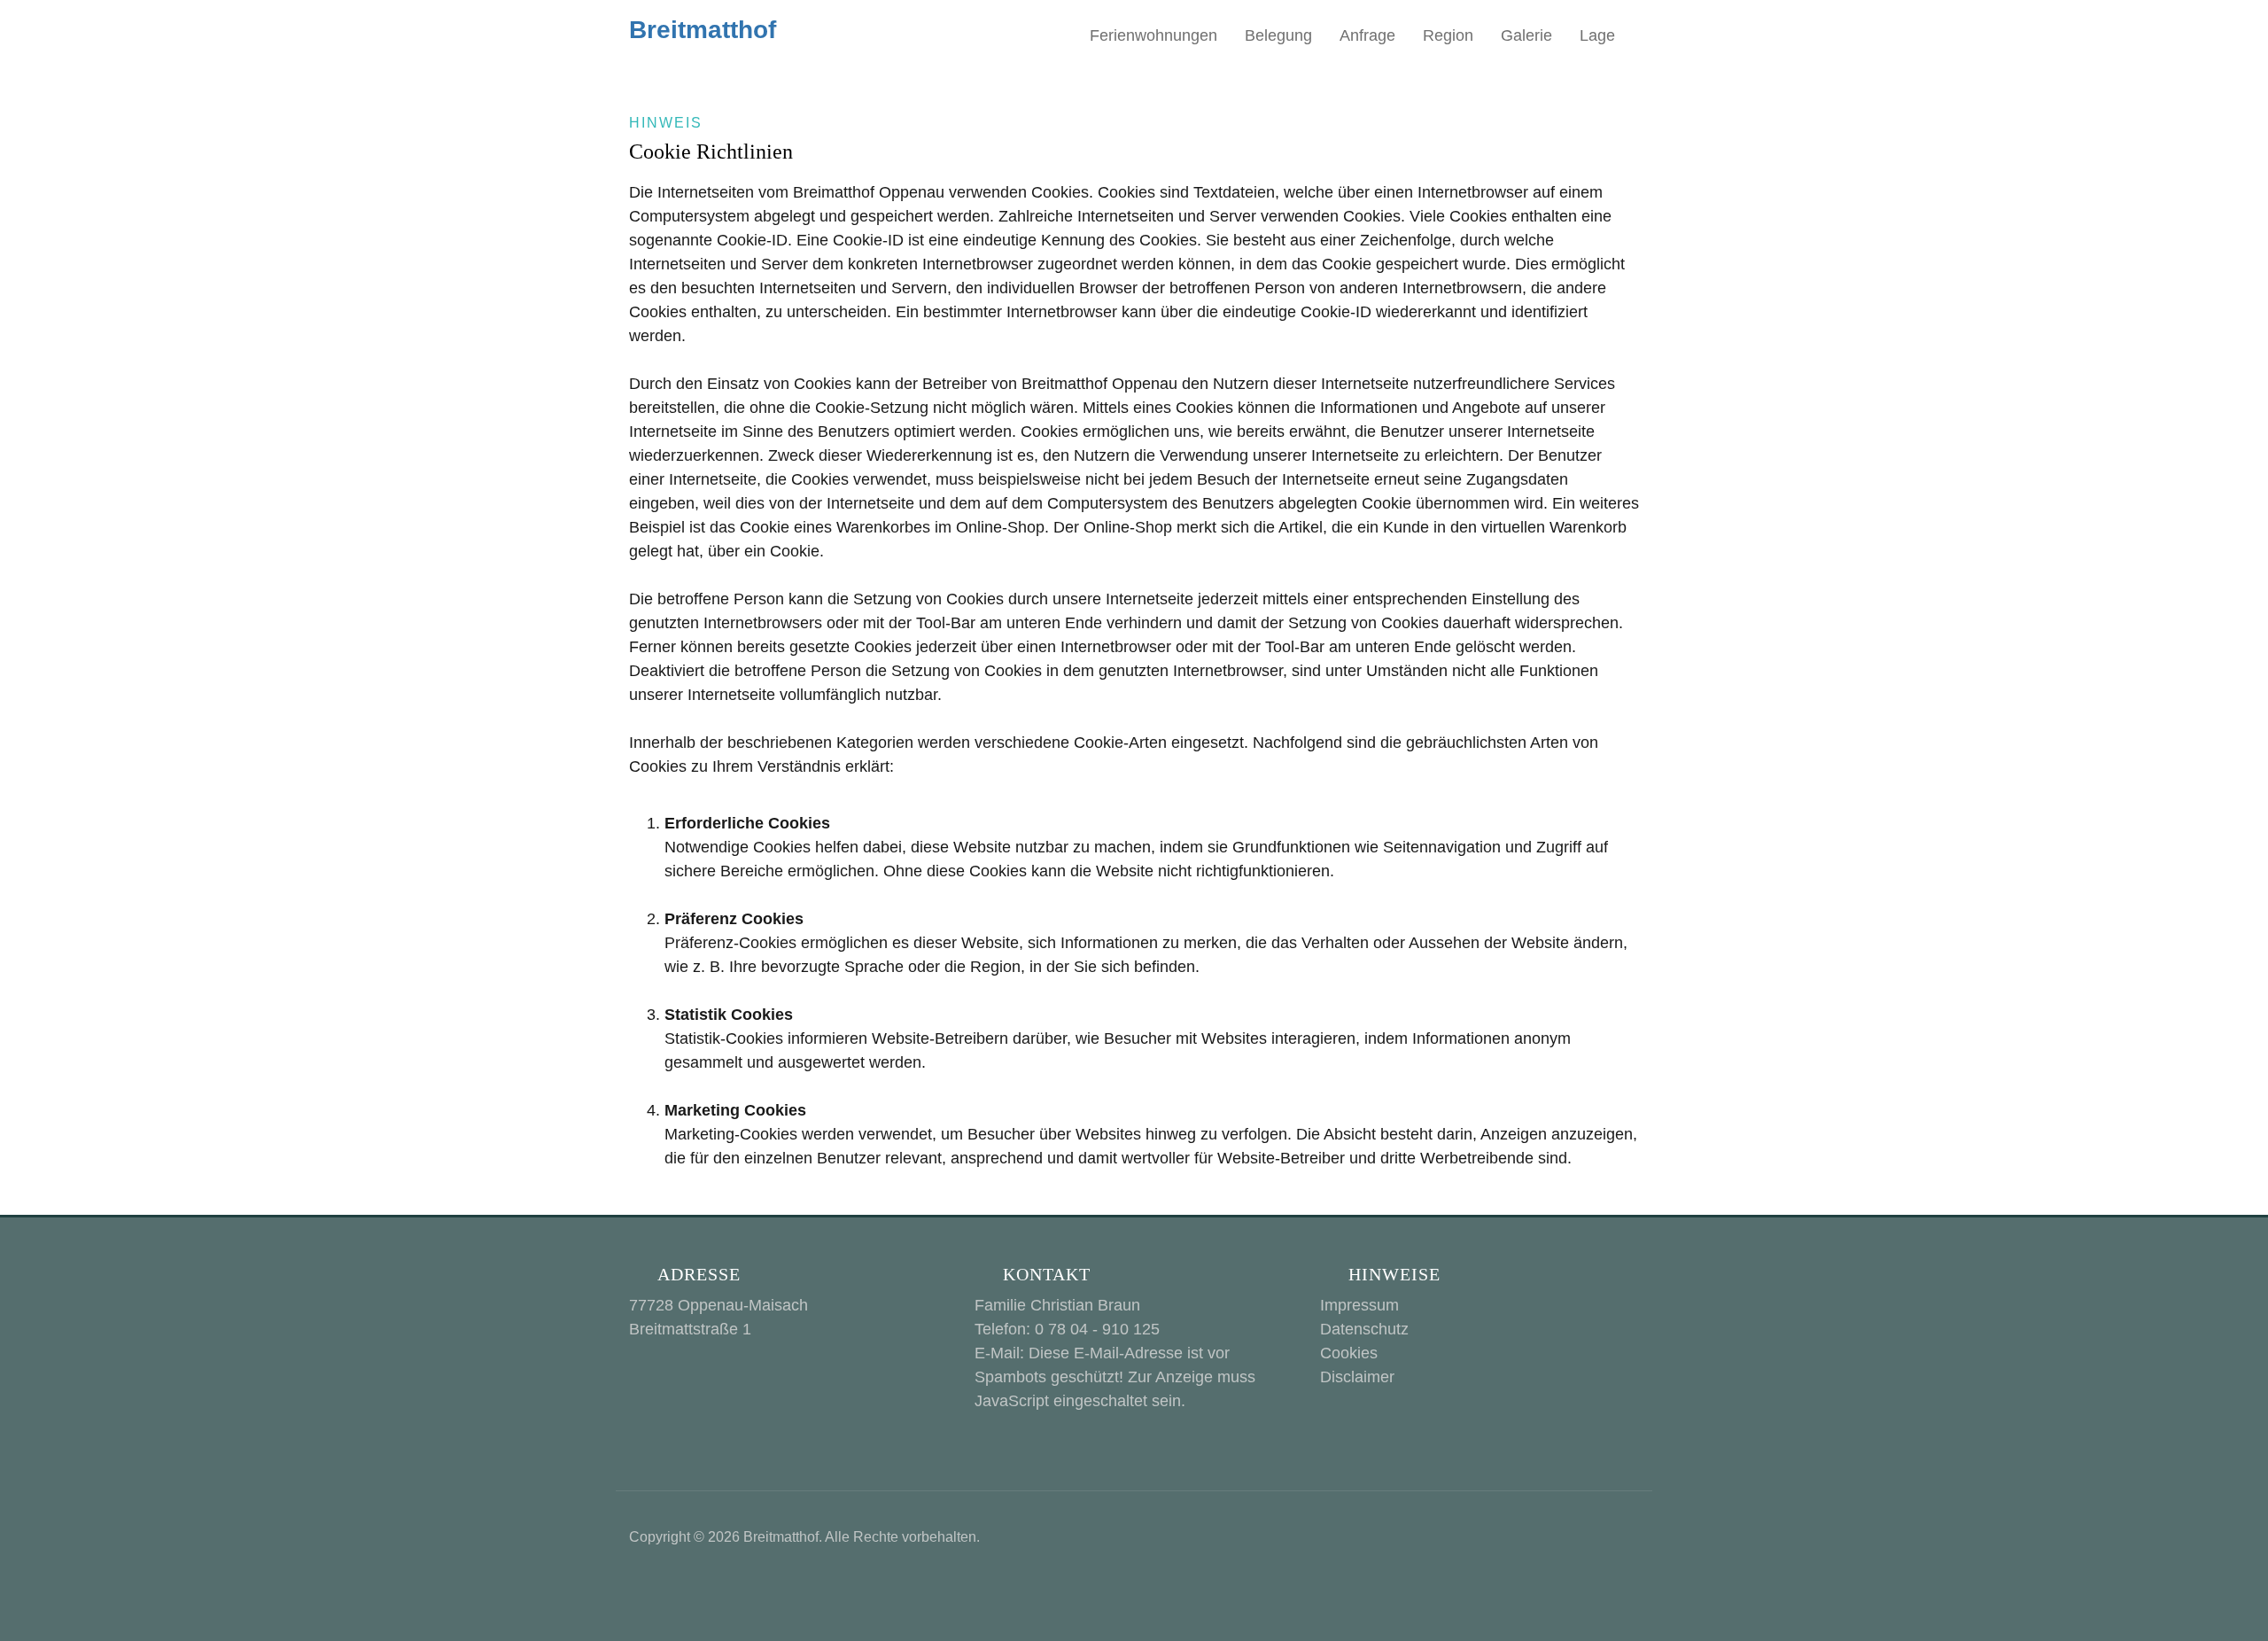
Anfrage (1367, 35)
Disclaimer (1357, 1377)
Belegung (1278, 35)
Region (1448, 35)
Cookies (1349, 1353)
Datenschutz (1364, 1329)
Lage (1597, 35)
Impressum (1359, 1305)
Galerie (1526, 35)
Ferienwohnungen (1153, 35)
